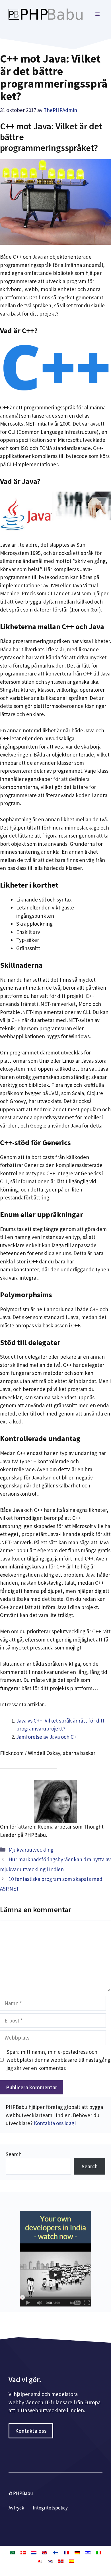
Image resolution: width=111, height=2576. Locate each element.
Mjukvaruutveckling (31, 1850)
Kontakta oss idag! (55, 2123)
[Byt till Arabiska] (12, 2552)
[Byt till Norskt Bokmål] (61, 2561)
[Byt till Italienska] (99, 2552)
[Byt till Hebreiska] (88, 2552)
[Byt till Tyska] (77, 2552)
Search (14, 2154)
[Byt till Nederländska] (34, 2552)
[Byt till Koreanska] (50, 2561)
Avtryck (16, 2508)
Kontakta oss (31, 2431)
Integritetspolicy (50, 2508)
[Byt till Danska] (23, 2552)
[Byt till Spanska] (72, 2561)
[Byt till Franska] (66, 2552)
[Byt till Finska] (55, 2552)
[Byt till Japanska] (39, 2561)
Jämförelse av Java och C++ (48, 1737)
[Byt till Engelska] (45, 2552)
